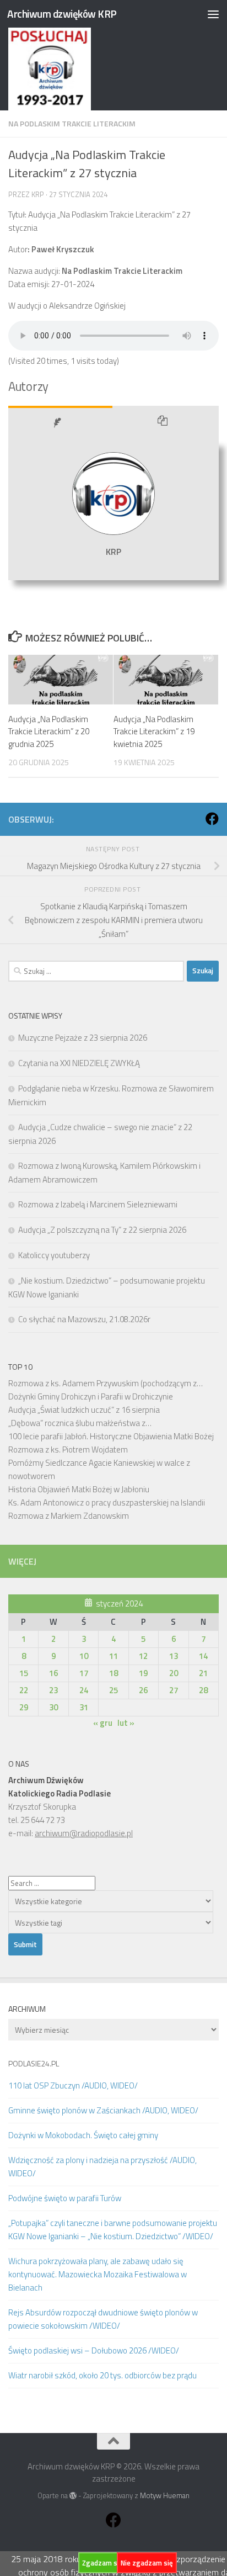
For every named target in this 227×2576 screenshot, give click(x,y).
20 (174, 1673)
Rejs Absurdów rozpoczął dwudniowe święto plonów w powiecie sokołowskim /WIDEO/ (103, 2319)
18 (113, 1673)
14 (203, 1656)
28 (203, 1690)
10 (84, 1656)
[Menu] (213, 14)
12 (143, 1656)
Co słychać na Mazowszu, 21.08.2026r (84, 1319)
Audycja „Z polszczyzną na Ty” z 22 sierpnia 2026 (102, 1230)
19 (143, 1673)
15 (24, 1673)
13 (174, 1656)
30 (53, 1707)
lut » (126, 1723)
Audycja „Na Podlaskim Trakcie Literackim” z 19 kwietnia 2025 (154, 732)
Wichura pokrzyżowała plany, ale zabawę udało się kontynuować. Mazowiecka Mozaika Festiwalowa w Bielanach (98, 2274)
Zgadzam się (102, 2563)
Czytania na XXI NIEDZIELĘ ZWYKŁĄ (79, 1063)
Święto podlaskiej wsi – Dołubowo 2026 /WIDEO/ (94, 2350)
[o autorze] (60, 423)
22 (24, 1690)
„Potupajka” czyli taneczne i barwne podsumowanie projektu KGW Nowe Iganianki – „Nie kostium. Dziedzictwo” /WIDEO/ (113, 2230)
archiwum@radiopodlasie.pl (84, 1833)
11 (113, 1656)
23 (53, 1690)
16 (53, 1673)
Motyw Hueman (165, 2495)
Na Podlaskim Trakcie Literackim (72, 123)
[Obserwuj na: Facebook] (212, 819)
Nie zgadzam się (147, 2563)
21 (203, 1673)
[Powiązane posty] (166, 423)
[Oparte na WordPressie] (73, 2496)
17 (84, 1673)
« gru (103, 1723)
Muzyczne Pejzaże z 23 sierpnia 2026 (83, 1038)
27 (174, 1690)
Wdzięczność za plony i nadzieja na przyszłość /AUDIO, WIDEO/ (102, 2167)
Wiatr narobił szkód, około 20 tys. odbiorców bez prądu (102, 2375)
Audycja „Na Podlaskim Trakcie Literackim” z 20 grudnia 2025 (49, 732)
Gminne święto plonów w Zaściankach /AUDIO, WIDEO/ (103, 2110)
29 (24, 1707)
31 (84, 1707)
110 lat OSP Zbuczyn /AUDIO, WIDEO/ (73, 2085)
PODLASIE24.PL (34, 2063)
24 (84, 1690)
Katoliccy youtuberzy (54, 1255)
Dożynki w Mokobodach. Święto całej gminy (83, 2135)
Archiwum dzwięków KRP (62, 14)
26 (143, 1690)
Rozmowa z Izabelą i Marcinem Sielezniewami (98, 1204)
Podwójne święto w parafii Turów (65, 2198)
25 (113, 1690)
